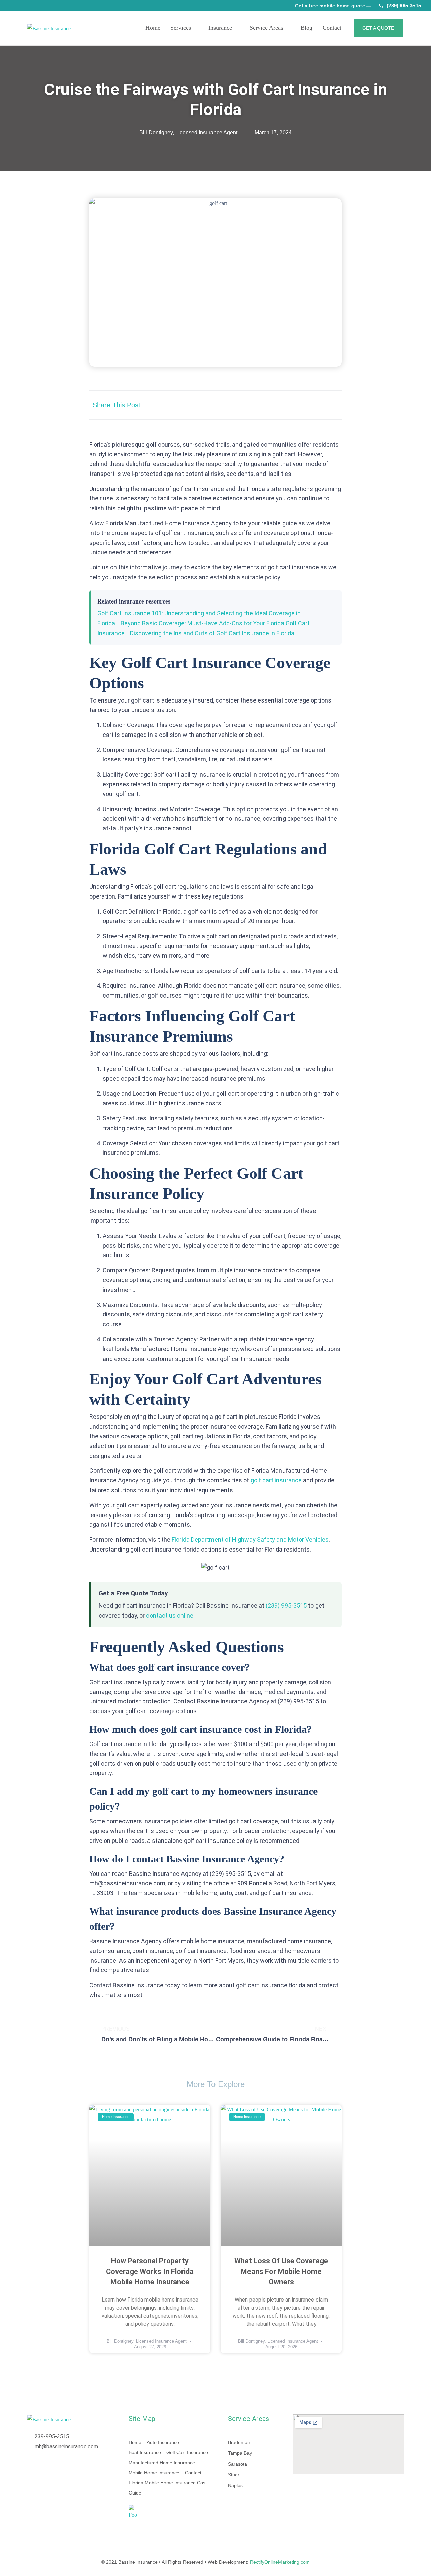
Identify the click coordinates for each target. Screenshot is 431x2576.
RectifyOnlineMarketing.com (280, 2562)
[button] (269, 405)
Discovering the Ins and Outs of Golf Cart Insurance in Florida (212, 633)
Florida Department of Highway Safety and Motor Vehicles (250, 1540)
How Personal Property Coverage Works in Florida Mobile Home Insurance (150, 2271)
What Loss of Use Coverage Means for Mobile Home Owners (281, 2271)
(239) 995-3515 (404, 6)
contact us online (170, 1615)
